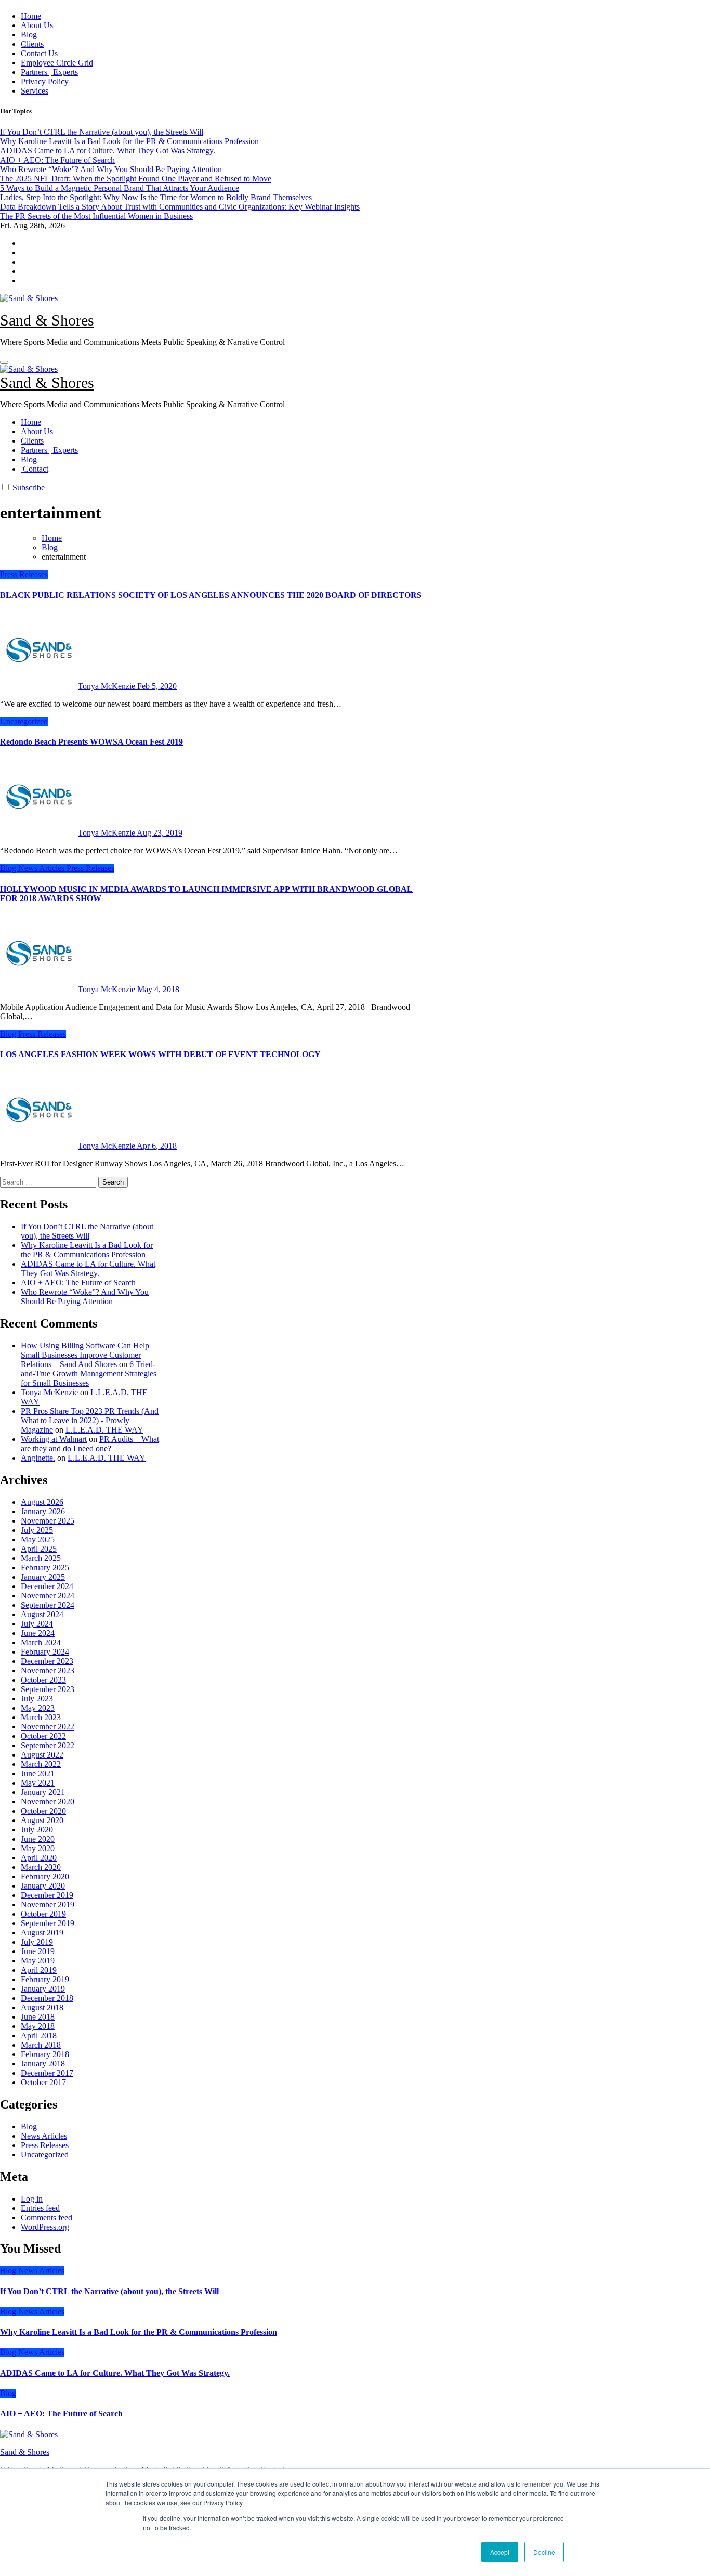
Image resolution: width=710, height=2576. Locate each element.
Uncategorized (24, 721)
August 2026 (42, 1502)
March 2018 (41, 2045)
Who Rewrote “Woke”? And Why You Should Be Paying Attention (85, 1297)
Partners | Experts (49, 72)
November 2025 (48, 1521)
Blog (29, 35)
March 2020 (41, 1867)
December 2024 (47, 1586)
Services (35, 91)
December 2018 (47, 1998)
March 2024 (41, 1642)
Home (31, 16)
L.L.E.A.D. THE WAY (104, 1430)
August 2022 (42, 1755)
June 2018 (38, 2017)
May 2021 (38, 1783)
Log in (32, 2199)
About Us (37, 25)
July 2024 (37, 1624)
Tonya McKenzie (108, 686)
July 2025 (37, 1530)
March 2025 (41, 1558)
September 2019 (48, 1923)
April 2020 (39, 1858)
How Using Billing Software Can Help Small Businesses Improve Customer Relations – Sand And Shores (85, 1355)
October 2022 (43, 1736)
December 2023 (47, 1661)
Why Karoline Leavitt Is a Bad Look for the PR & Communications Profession (87, 1250)
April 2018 (39, 2035)
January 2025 (43, 1577)
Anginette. (38, 1458)
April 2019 (39, 1970)
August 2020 (42, 1820)
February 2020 (45, 1876)
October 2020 (43, 1811)
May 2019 (38, 1961)
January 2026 (43, 1511)
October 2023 (43, 1680)
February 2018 (45, 2054)
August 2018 (42, 2007)
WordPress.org (45, 2227)
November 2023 (48, 1670)
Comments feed (47, 2217)
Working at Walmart (54, 1439)
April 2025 (39, 1549)
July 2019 (37, 1942)
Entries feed (40, 2208)
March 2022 (41, 1764)
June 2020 (38, 1839)
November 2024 (48, 1596)
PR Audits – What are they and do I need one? (90, 1444)
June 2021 (38, 1773)
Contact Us (39, 53)
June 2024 (38, 1633)
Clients (32, 44)
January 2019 (43, 1989)
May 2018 (38, 2026)
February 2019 (45, 1979)
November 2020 (48, 1801)
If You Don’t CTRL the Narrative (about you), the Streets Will (87, 1231)
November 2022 (48, 1727)
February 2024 (45, 1652)
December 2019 (47, 1895)
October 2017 (43, 2082)
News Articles (42, 868)
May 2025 (38, 1539)
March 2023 (41, 1717)
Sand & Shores (47, 320)
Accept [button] (500, 2552)
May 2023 (38, 1708)
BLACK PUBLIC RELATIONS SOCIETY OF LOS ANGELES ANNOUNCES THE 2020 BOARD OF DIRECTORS (211, 595)
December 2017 (47, 2073)
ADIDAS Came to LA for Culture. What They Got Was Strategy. (88, 1269)
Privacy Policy (45, 81)
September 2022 (48, 1745)
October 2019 (43, 1914)
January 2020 (43, 1886)
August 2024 (42, 1614)
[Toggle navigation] (4, 362)
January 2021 (43, 1792)
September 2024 (48, 1605)
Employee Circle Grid (57, 63)
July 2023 (37, 1699)
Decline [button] (544, 2552)
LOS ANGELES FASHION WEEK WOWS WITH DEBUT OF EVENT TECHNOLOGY (160, 1054)
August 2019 (42, 1933)
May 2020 (38, 1848)
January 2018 (43, 2064)
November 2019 (48, 1904)
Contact (35, 469)
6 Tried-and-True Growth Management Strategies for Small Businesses (89, 1374)
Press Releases (24, 574)
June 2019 (38, 1951)
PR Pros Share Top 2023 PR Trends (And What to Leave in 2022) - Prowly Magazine (90, 1420)
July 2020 (37, 1830)
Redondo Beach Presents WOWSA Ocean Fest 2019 (91, 742)
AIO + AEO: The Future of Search (78, 1283)
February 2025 (45, 1567)
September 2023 (48, 1689)
